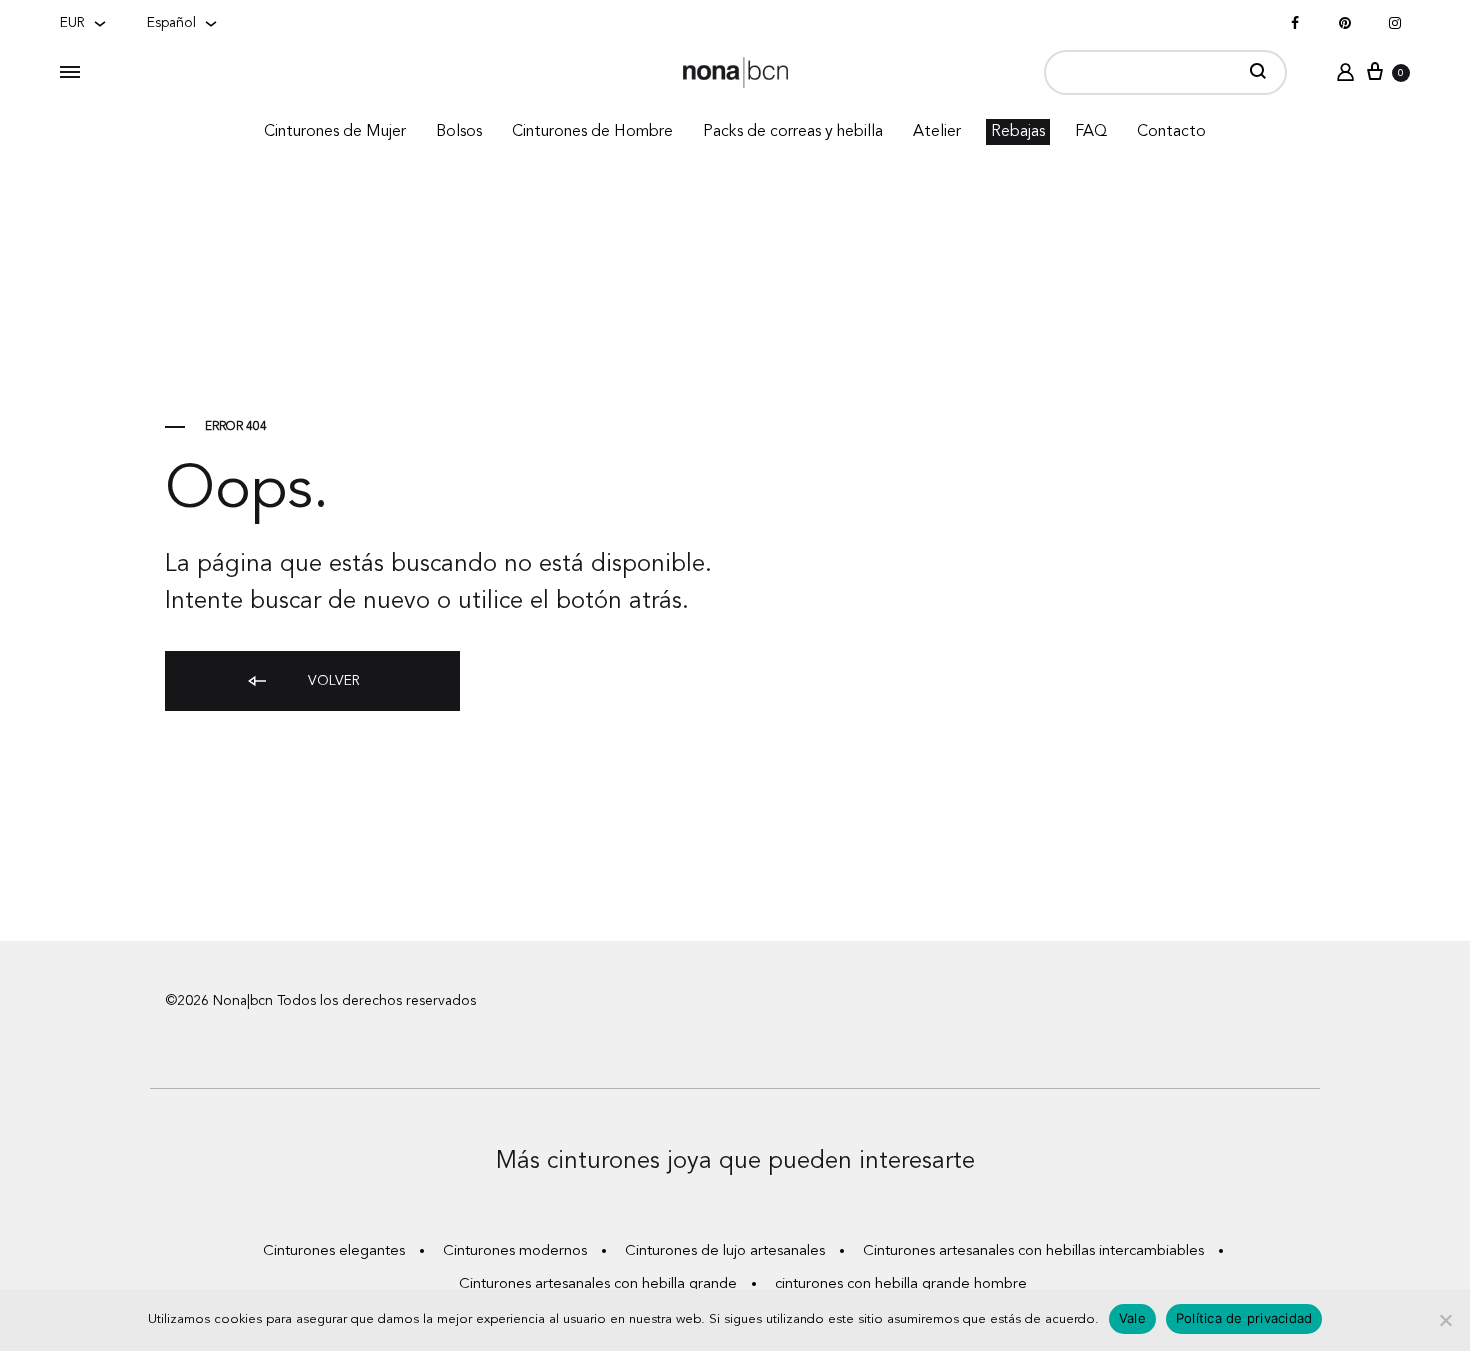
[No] (1445, 1320)
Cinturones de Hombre (592, 132)
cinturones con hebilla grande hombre (901, 1284)
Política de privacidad (1244, 1318)
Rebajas (1018, 132)
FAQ (1091, 132)
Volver (332, 681)
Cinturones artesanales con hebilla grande (598, 1284)
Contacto (1171, 132)
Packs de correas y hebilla (793, 132)
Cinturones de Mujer (335, 132)
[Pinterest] (1345, 24)
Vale (1132, 1318)
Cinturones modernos (515, 1251)
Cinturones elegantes (334, 1251)
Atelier (937, 132)
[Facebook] (1295, 24)
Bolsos (459, 132)
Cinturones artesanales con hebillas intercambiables (1033, 1251)
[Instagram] (1395, 24)
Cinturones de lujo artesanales (725, 1251)
